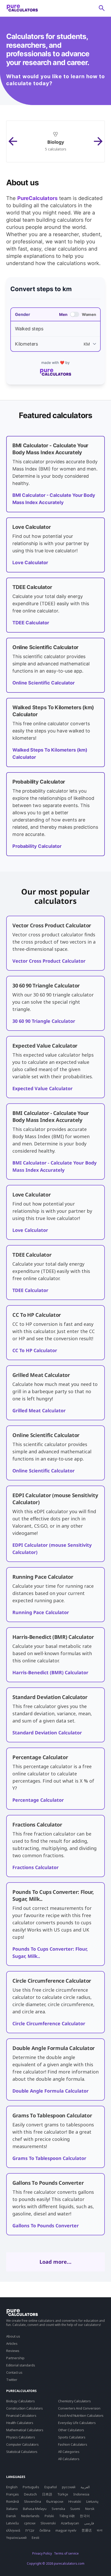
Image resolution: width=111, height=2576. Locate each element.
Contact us (14, 2372)
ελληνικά (13, 2530)
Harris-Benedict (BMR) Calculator (50, 1672)
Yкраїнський (16, 2538)
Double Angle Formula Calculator (50, 2091)
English (12, 2487)
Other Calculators (71, 2430)
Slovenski (48, 2523)
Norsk (90, 2509)
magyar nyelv (66, 2530)
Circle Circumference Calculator (49, 2023)
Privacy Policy (42, 2553)
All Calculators (69, 2459)
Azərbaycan (70, 2523)
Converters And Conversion (79, 2408)
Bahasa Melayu (35, 2509)
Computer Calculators (22, 2444)
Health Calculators (20, 2423)
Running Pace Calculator (41, 1612)
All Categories (69, 2452)
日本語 (47, 2494)
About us (13, 2336)
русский (69, 2487)
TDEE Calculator (31, 623)
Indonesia (81, 2494)
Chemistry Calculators (74, 2401)
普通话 (87, 2530)
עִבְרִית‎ (30, 2530)
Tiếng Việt (67, 2516)
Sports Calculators (72, 2437)
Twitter (12, 2380)
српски (30, 2523)
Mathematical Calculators (25, 2430)
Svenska (58, 2509)
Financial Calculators (21, 2415)
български (55, 2501)
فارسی (89, 2523)
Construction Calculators (25, 2408)
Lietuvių (92, 2501)
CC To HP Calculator (35, 1350)
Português (31, 2487)
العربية (85, 2487)
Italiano (12, 2509)
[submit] (102, 8)
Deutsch (30, 2494)
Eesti (35, 2538)
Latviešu (13, 2523)
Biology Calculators (21, 2401)
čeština (45, 2530)
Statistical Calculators (22, 2452)
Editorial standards (21, 2365)
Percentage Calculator (38, 1800)
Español (51, 2487)
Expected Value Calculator (42, 1088)
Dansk (11, 2516)
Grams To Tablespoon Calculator (49, 2158)
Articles (12, 2343)
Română (13, 2501)
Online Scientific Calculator (43, 683)
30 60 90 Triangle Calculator (44, 1021)
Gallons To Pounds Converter (46, 2226)
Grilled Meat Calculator (39, 1410)
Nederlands (30, 2516)
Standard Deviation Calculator (47, 1733)
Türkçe (63, 2494)
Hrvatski (75, 2501)
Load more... (55, 2262)
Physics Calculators (21, 2437)
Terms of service (66, 2553)
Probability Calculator (37, 846)
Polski (49, 2516)
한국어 (85, 2516)
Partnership (15, 2358)
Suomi (75, 2509)
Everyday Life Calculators (77, 2423)
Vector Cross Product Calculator (49, 961)
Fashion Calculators (73, 2444)
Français (13, 2494)
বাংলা (100, 2530)
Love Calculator (30, 563)
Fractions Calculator (35, 1867)
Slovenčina (33, 2501)
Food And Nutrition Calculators (81, 2415)
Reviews (13, 2351)
